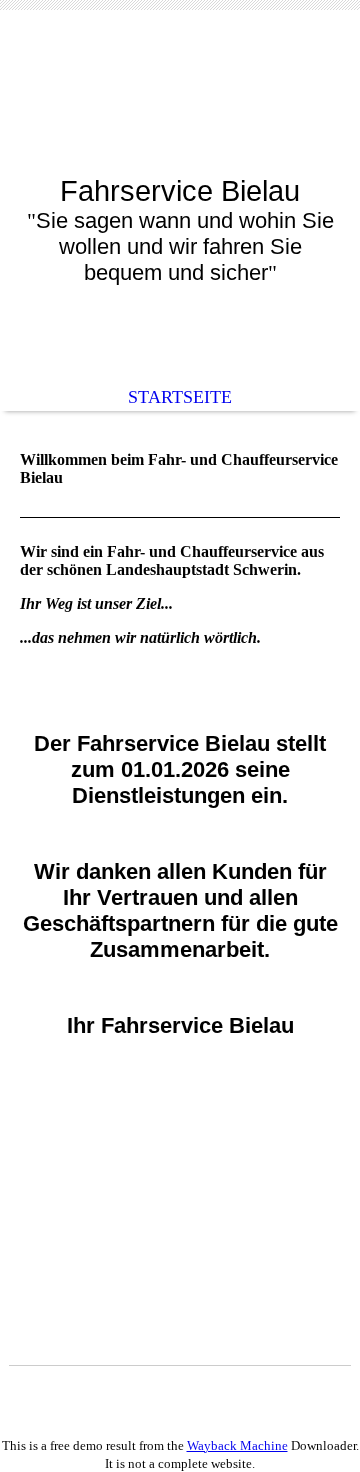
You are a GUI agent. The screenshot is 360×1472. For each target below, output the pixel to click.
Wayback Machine (237, 1445)
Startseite (180, 397)
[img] (180, 107)
